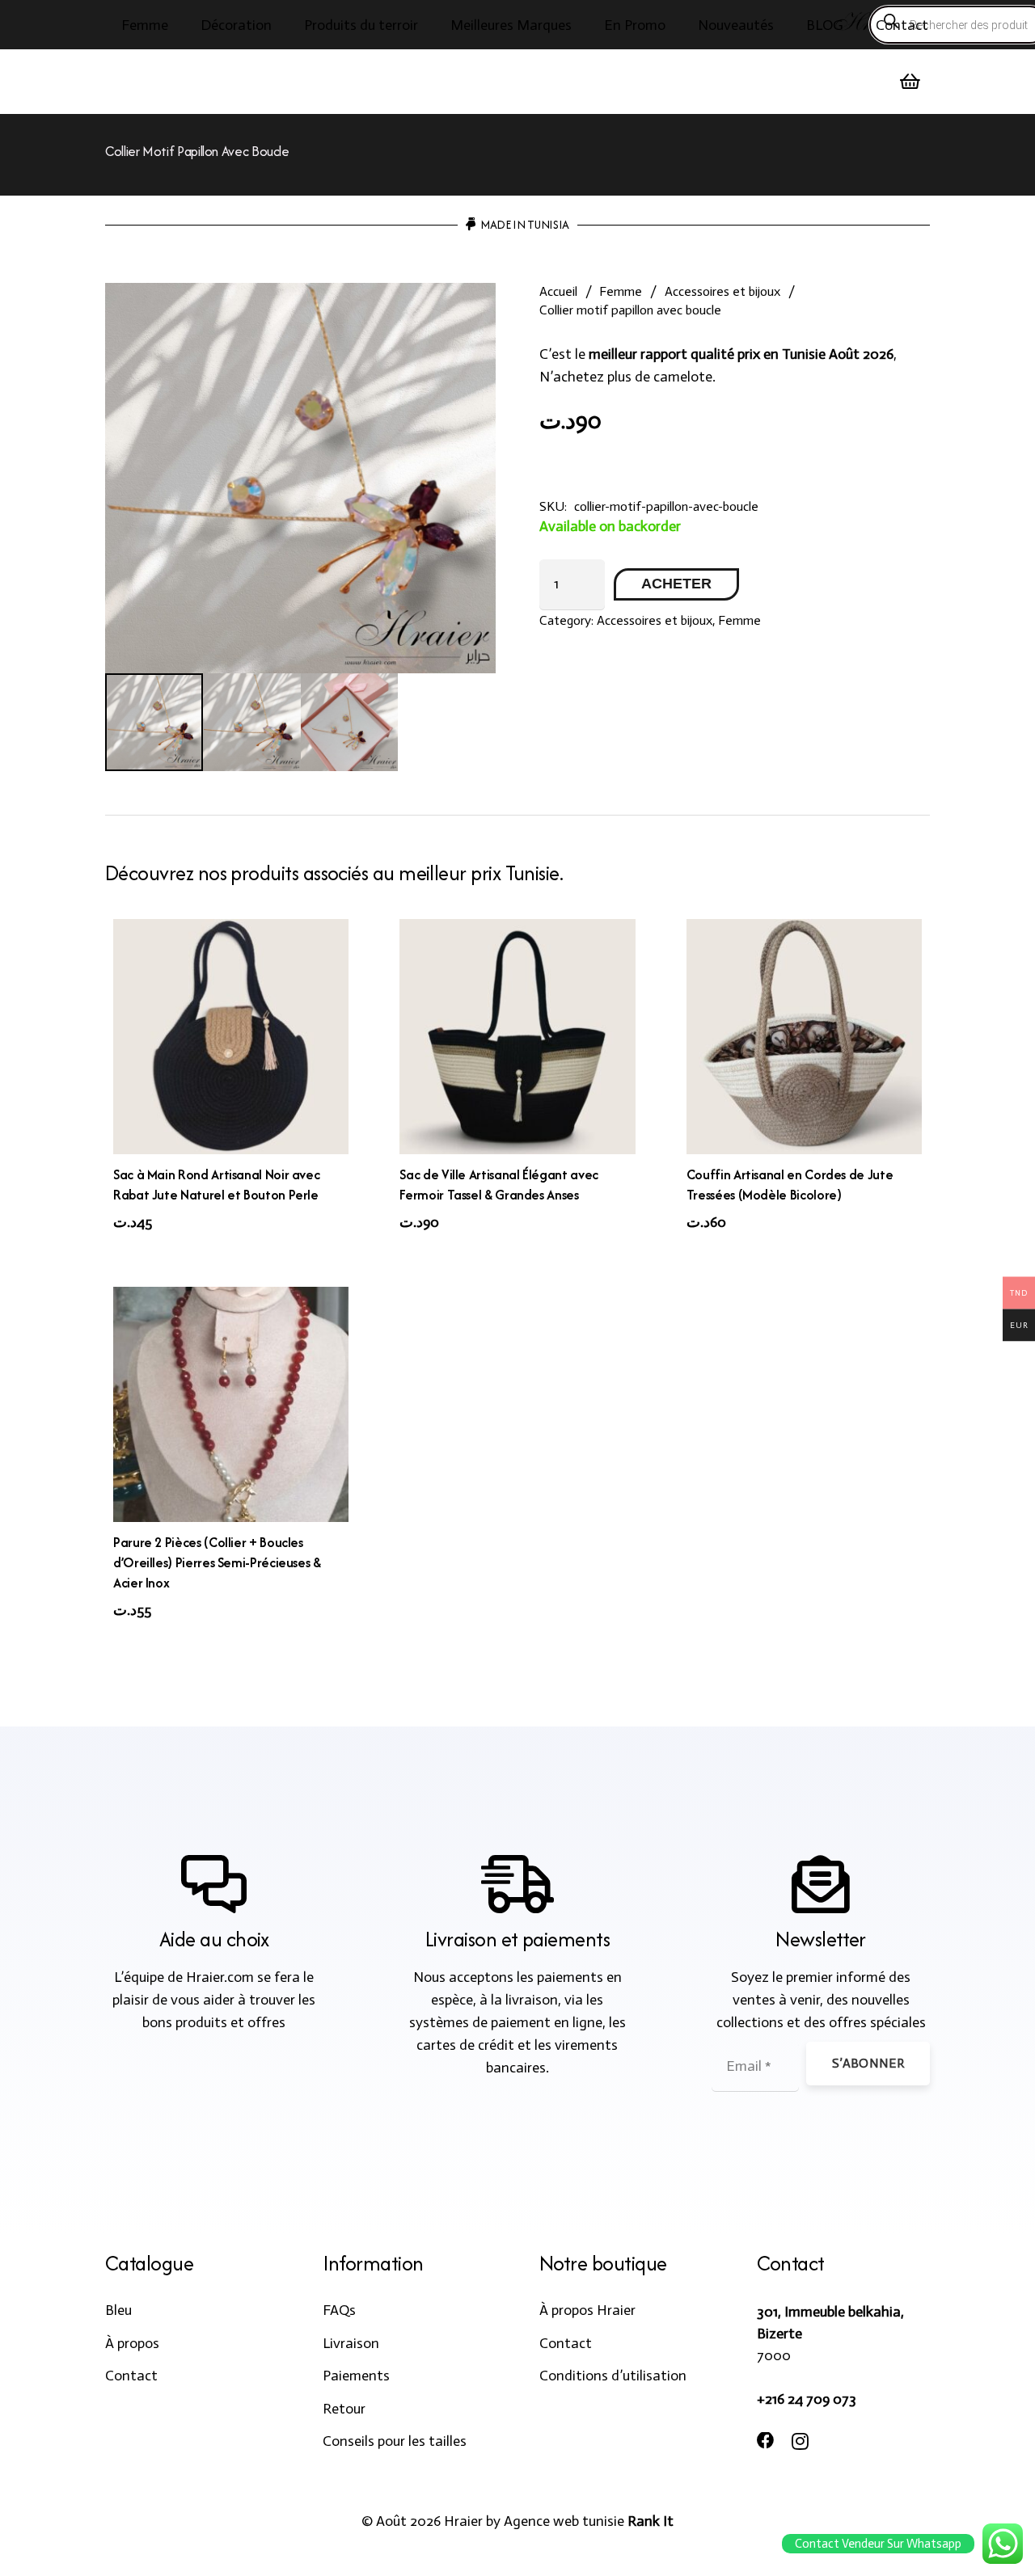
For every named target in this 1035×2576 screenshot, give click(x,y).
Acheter (676, 584)
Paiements (356, 2376)
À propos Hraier (587, 2310)
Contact (131, 2376)
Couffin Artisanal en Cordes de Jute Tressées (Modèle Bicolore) (790, 1185)
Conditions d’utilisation (613, 2376)
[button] (181, 25)
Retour (344, 2409)
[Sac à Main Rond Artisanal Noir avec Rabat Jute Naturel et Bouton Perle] (231, 1037)
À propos (132, 2343)
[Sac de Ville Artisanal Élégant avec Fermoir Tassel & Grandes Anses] (517, 1037)
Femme (621, 291)
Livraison (351, 2343)
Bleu (118, 2310)
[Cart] (910, 82)
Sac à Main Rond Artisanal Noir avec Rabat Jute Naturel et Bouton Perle (216, 1185)
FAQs (339, 2310)
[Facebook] (766, 2441)
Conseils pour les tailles (395, 2441)
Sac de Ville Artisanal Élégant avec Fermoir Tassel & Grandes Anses (498, 1185)
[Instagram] (800, 2442)
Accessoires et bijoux (722, 291)
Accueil (558, 291)
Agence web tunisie (564, 2521)
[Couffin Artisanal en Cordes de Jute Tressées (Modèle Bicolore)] (804, 1037)
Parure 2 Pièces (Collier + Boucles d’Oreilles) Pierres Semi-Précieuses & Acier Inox (217, 1562)
